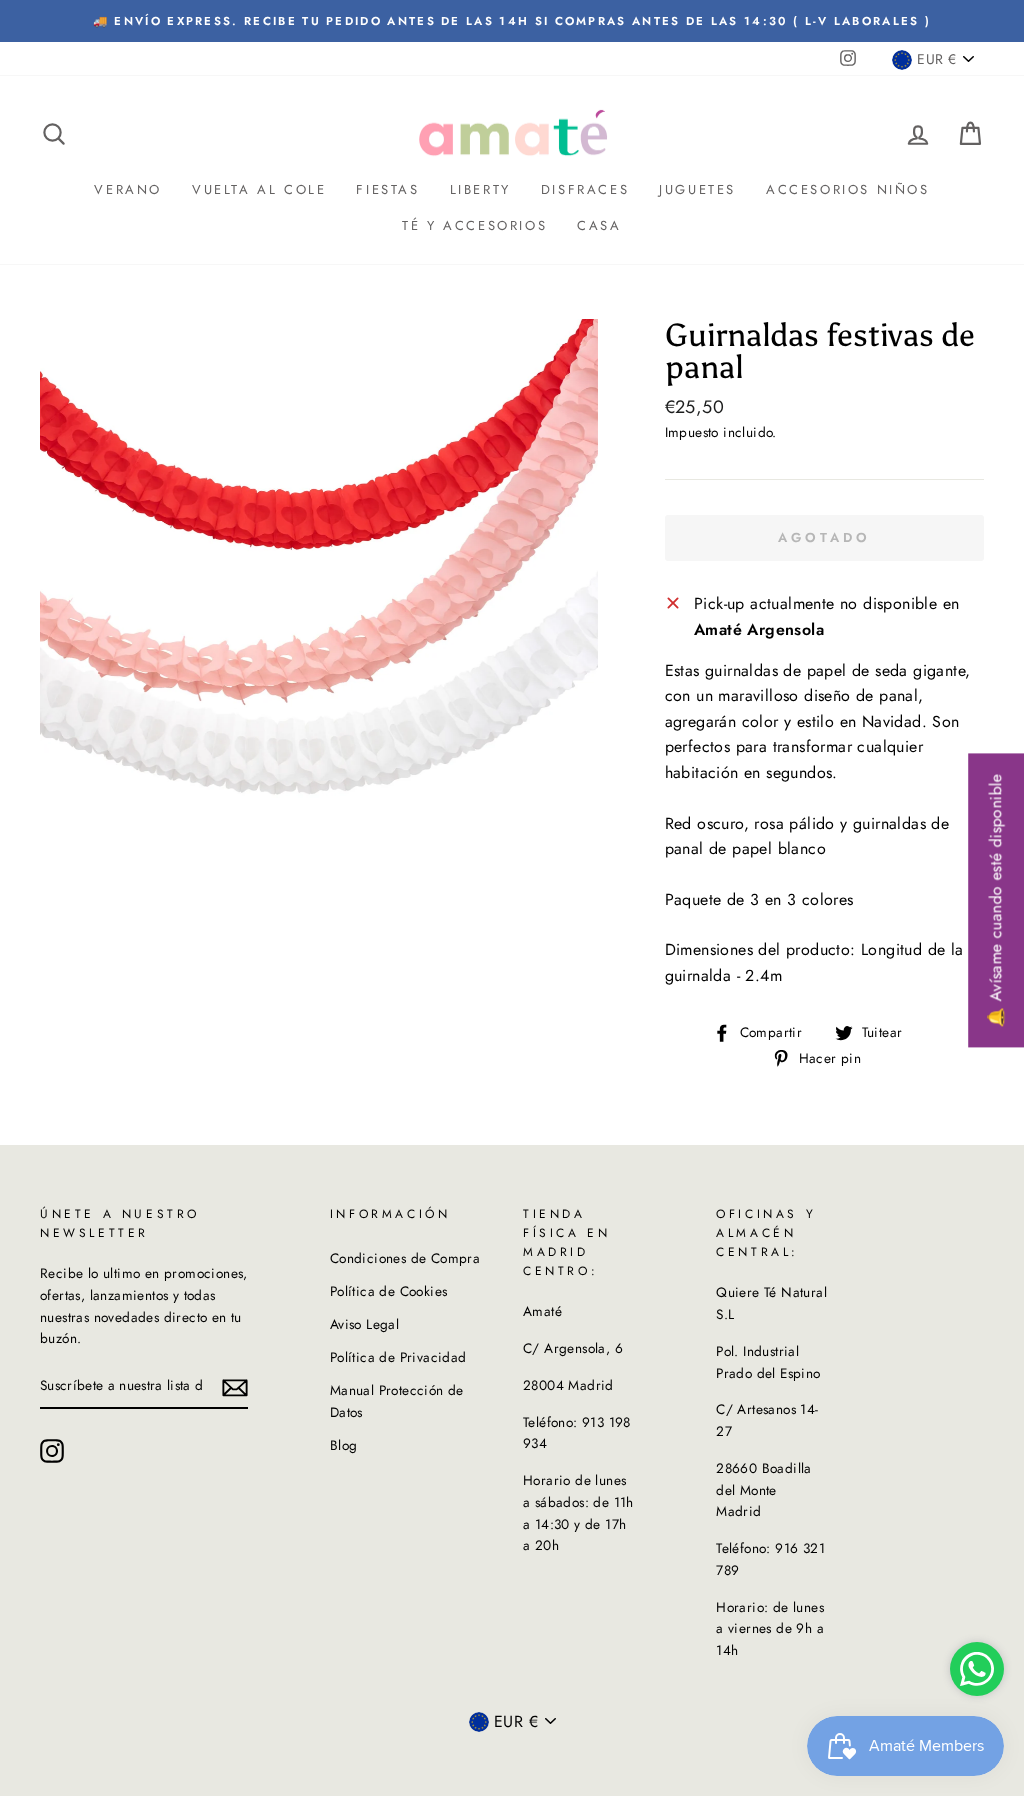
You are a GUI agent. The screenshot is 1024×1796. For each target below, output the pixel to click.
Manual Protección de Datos (397, 1401)
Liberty (480, 189)
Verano (128, 189)
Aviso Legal (364, 1324)
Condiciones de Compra (405, 1258)
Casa (599, 225)
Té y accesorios (474, 225)
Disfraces (585, 189)
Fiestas (387, 189)
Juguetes (697, 189)
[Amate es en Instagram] (52, 1451)
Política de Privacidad (398, 1357)
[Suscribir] (235, 1387)
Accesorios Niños (848, 189)
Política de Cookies (389, 1291)
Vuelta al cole (259, 189)
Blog (344, 1445)
